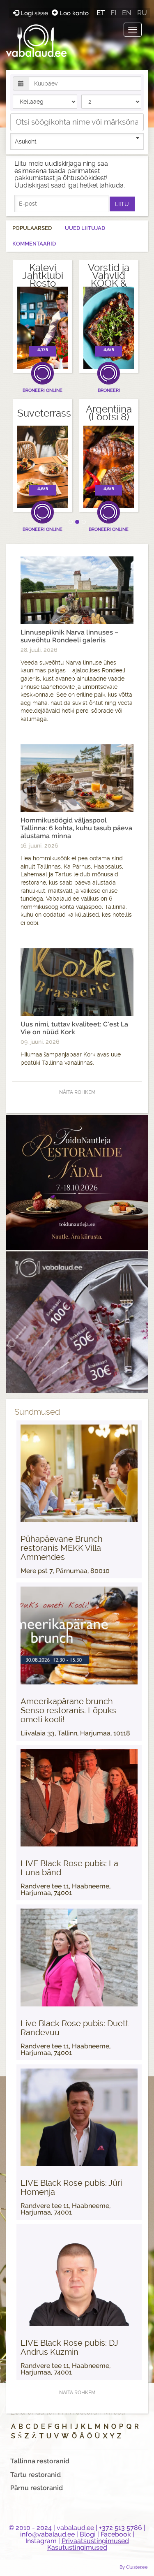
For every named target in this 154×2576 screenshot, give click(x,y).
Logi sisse (34, 13)
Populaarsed (32, 228)
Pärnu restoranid (37, 2488)
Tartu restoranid (36, 2475)
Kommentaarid (34, 244)
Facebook (116, 2534)
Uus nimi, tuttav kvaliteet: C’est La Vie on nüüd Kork (74, 1028)
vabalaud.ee (75, 2528)
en (127, 13)
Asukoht (26, 141)
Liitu (122, 204)
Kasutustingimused (77, 2547)
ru (142, 13)
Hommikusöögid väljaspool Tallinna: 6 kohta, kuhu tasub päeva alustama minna (76, 828)
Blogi (88, 2534)
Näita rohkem (77, 1092)
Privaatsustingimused (95, 2541)
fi (113, 13)
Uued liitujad (85, 228)
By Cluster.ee (134, 2567)
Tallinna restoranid (40, 2461)
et (101, 13)
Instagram (41, 2541)
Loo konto (73, 13)
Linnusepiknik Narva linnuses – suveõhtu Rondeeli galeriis (69, 636)
